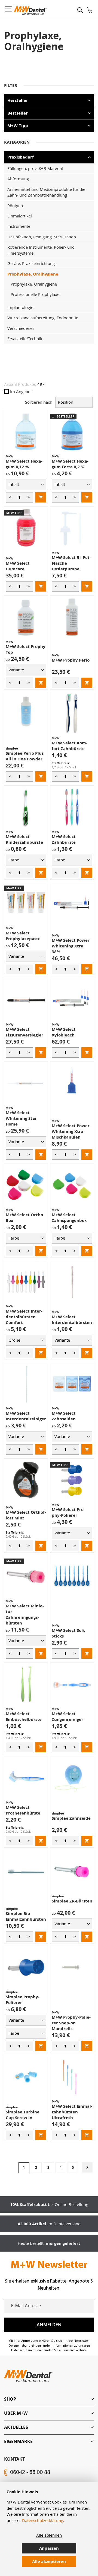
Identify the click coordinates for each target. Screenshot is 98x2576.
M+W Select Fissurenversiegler (24, 1032)
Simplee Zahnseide (71, 1818)
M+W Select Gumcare (18, 566)
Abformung (18, 179)
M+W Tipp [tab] (18, 126)
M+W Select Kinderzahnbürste (24, 839)
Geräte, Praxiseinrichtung (31, 263)
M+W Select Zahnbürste (64, 839)
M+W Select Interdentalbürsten (72, 1320)
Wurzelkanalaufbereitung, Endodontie (43, 318)
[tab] (49, 2399)
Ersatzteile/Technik (25, 339)
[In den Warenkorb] (41, 497)
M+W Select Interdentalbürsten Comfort (24, 1317)
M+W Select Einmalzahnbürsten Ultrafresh (72, 2112)
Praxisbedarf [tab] (21, 157)
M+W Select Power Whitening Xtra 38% (71, 946)
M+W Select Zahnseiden (64, 1416)
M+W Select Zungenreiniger (68, 1717)
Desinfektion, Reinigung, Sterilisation (42, 237)
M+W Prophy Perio (71, 660)
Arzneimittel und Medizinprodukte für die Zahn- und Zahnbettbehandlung (46, 192)
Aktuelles (16, 2427)
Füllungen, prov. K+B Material (35, 168)
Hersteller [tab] (18, 100)
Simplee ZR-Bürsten (72, 1901)
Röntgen (15, 206)
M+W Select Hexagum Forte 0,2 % (70, 464)
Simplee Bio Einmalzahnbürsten (26, 1916)
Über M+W (16, 2413)
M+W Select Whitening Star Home (21, 1118)
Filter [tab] (11, 85)
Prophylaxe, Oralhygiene (33, 274)
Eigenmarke (18, 2441)
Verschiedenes (21, 328)
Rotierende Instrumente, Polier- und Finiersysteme (41, 250)
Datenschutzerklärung (43, 2520)
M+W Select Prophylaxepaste (23, 936)
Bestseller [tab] (18, 113)
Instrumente (19, 226)
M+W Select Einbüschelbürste (24, 1717)
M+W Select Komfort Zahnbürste (70, 746)
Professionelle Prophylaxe (35, 294)
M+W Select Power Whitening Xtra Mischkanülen (71, 1131)
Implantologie (20, 307)
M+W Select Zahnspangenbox (69, 1218)
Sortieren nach (39, 402)
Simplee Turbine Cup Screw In (23, 2115)
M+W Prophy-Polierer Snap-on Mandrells (71, 2023)
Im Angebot (21, 391)
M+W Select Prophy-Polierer (68, 1512)
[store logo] (30, 11)
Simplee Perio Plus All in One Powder (25, 756)
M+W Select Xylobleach (64, 1032)
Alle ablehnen (49, 2535)
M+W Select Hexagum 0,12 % (24, 464)
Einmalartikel (20, 216)
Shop (10, 2399)
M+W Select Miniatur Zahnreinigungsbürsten (25, 1614)
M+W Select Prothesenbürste (23, 1810)
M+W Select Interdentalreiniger (26, 1416)
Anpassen (49, 2548)
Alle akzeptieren (49, 2561)
